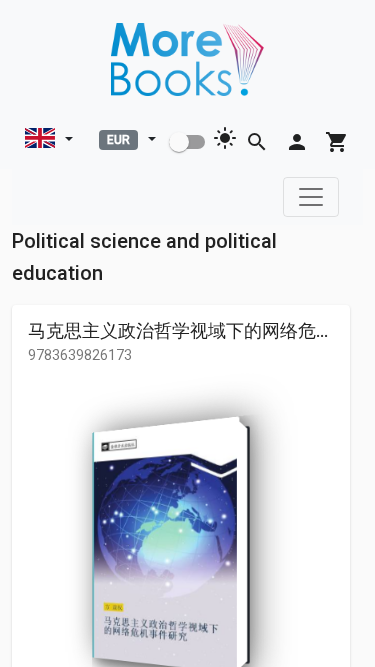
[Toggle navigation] (311, 197)
